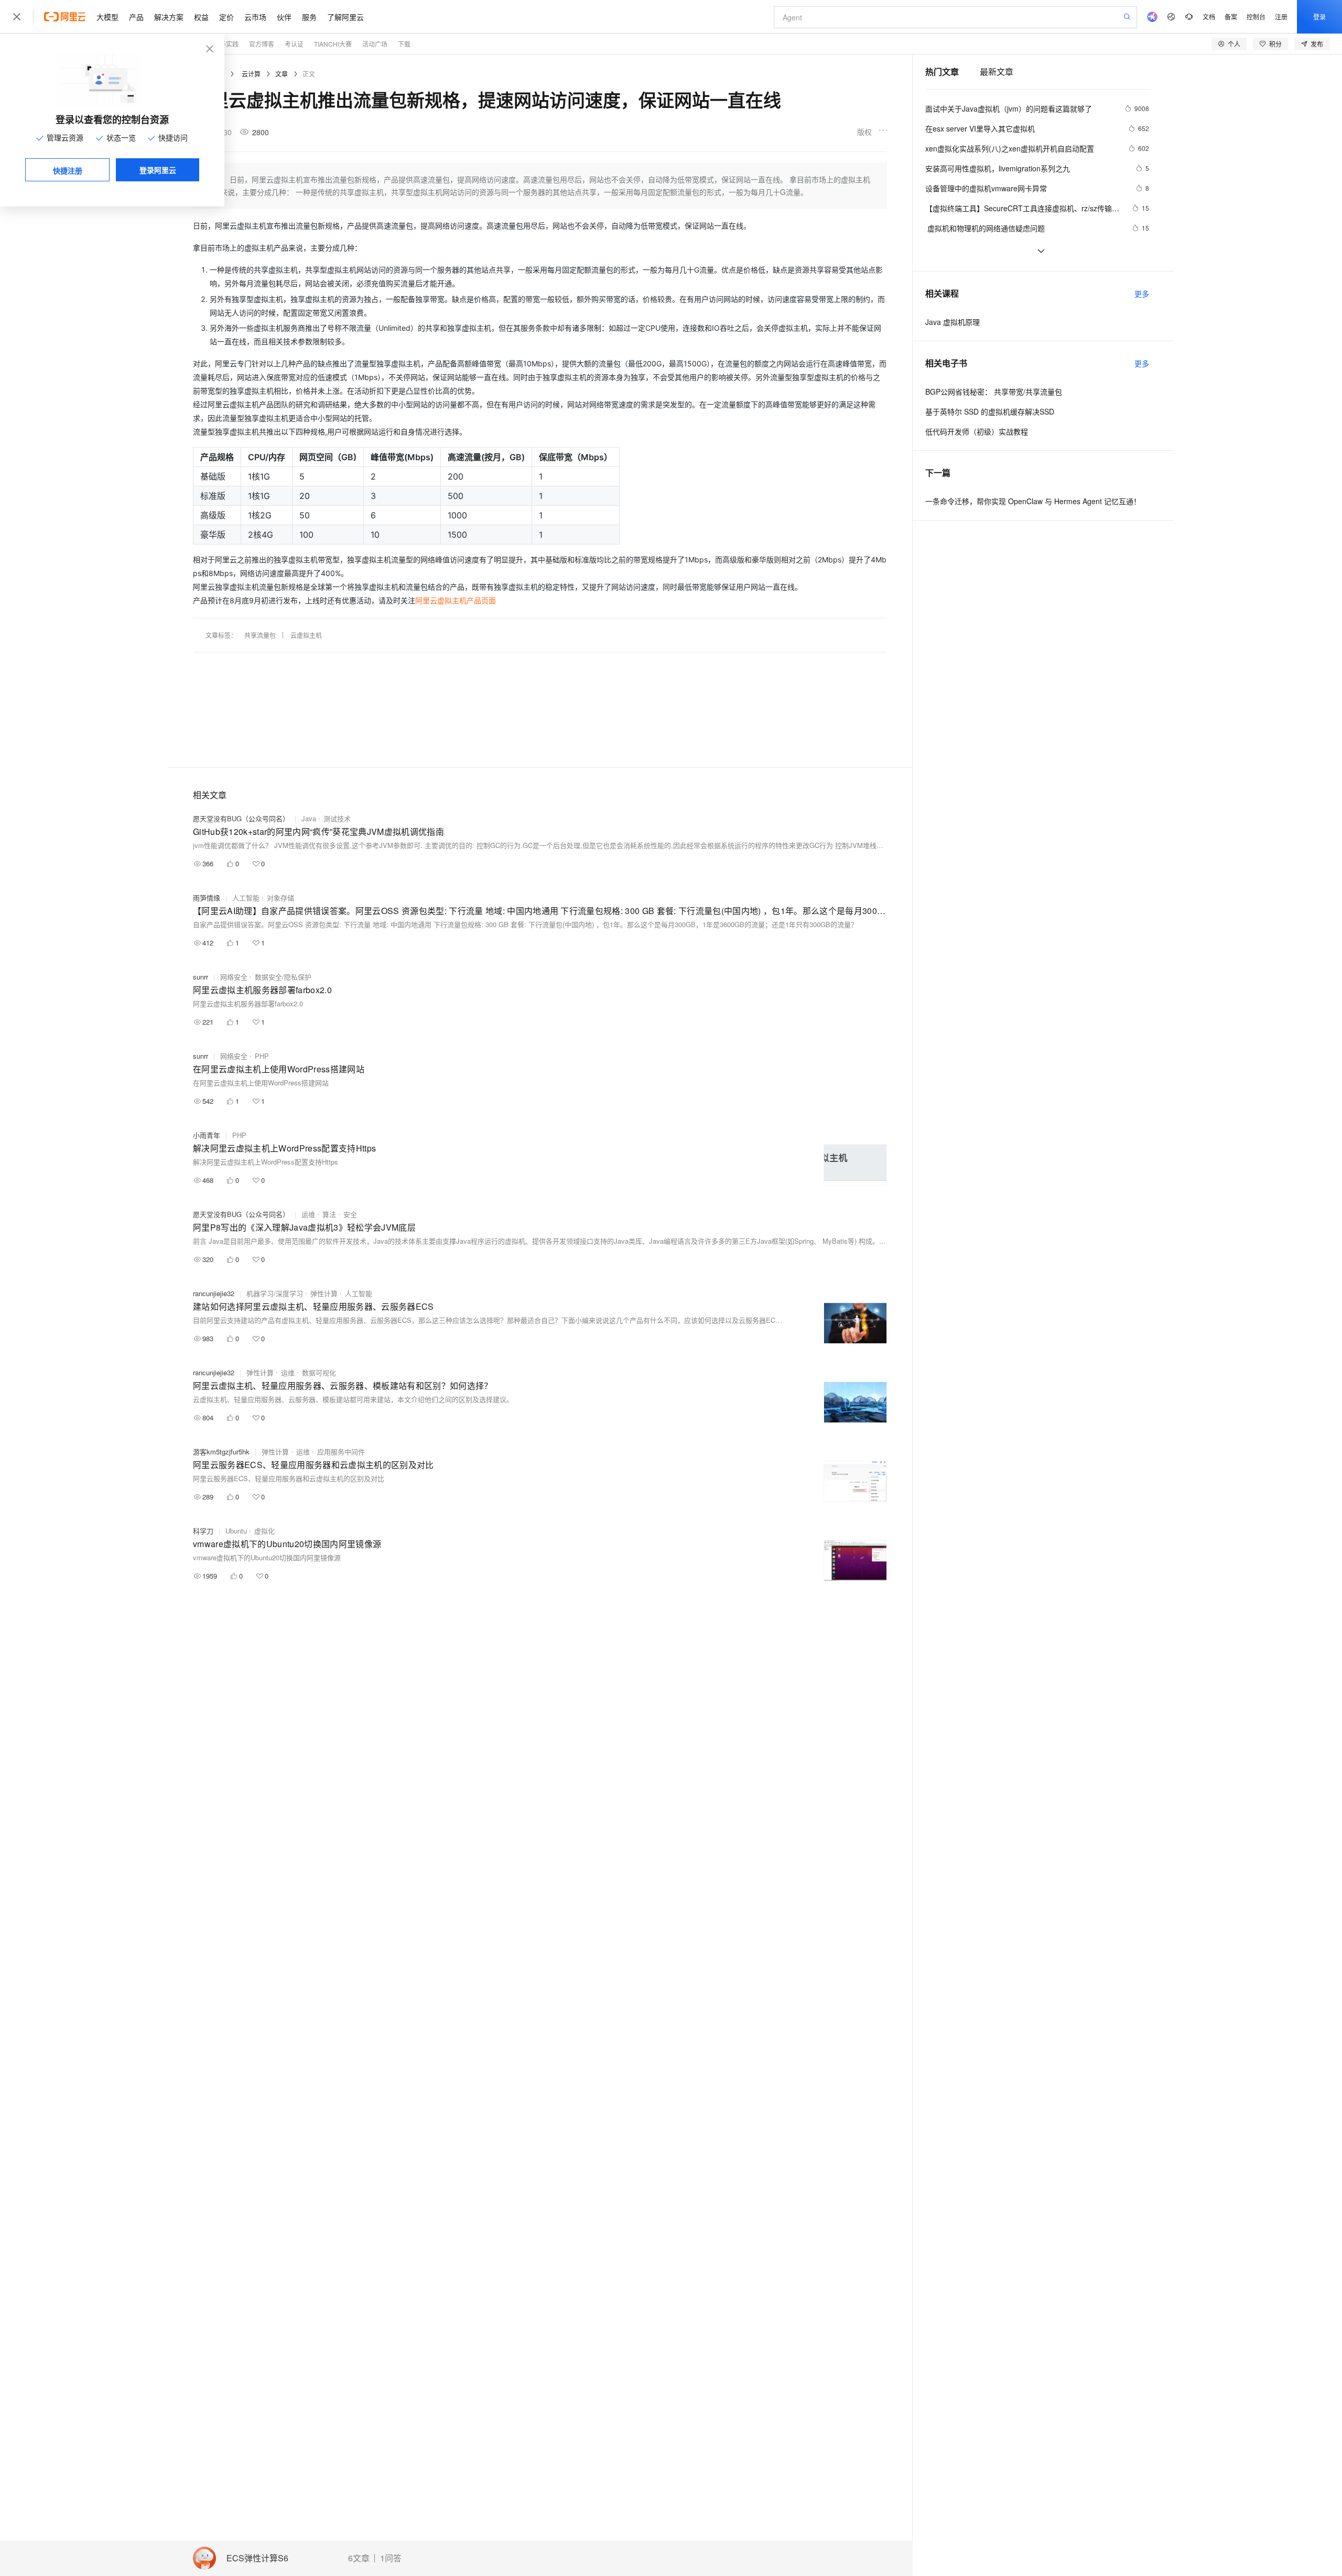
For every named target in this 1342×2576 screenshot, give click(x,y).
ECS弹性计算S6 (257, 2558)
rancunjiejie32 (214, 1293)
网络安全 (234, 977)
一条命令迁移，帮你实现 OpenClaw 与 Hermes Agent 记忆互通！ (1033, 501)
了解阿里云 (345, 17)
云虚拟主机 (306, 635)
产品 (136, 17)
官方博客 (262, 44)
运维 (308, 1214)
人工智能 (246, 898)
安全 (350, 1214)
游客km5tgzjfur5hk (221, 1452)
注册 (1281, 17)
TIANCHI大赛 (333, 44)
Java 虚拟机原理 (953, 322)
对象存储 (280, 898)
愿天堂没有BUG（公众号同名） (241, 818)
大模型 (107, 17)
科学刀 (203, 1531)
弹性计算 (324, 1293)
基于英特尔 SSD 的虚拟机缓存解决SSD (990, 411)
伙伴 (284, 17)
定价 (226, 17)
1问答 (391, 2558)
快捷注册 (68, 170)
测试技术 (337, 818)
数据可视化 (319, 1372)
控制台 (1256, 17)
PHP (262, 1056)
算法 (329, 1214)
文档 (1209, 17)
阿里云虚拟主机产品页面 (456, 600)
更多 (1142, 294)
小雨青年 (207, 1135)
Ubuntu (236, 1531)
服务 (309, 17)
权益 (201, 17)
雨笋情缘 (207, 898)
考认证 (294, 44)
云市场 (255, 17)
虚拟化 (264, 1531)
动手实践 (226, 44)
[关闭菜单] (17, 17)
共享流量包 (260, 635)
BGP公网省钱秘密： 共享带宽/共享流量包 (994, 392)
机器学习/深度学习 (275, 1293)
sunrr (201, 977)
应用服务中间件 (341, 1452)
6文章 (359, 2558)
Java (309, 818)
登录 (1319, 17)
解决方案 (169, 17)
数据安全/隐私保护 (283, 977)
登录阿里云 (158, 170)
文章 (282, 74)
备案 (1231, 17)
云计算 (251, 74)
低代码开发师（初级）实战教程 (977, 431)
